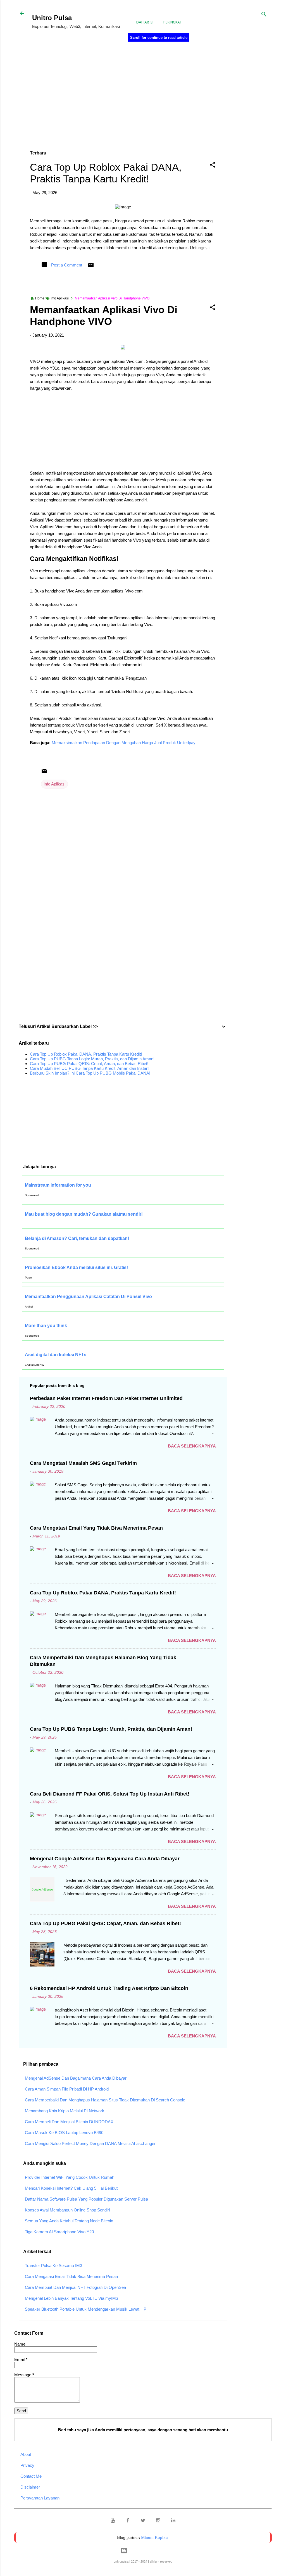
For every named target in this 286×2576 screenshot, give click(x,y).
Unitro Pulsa (52, 18)
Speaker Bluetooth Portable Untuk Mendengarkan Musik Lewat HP (86, 2309)
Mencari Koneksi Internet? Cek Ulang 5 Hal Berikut (71, 2188)
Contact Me (31, 2476)
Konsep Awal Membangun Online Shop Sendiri (67, 2210)
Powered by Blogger (146, 2550)
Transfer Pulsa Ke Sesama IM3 (53, 2266)
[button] (213, 166)
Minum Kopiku (154, 2537)
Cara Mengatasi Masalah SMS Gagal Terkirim (83, 1463)
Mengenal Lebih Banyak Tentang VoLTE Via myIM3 (71, 2298)
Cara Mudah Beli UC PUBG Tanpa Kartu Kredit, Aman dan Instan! (90, 1068)
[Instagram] (158, 2521)
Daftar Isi (145, 22)
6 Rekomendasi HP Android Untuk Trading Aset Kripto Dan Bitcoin (109, 1988)
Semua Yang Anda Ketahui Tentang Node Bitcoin (69, 2221)
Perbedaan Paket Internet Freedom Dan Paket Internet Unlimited (106, 1398)
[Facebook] (128, 2521)
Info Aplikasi (54, 784)
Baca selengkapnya (192, 1446)
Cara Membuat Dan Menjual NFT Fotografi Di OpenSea (75, 2287)
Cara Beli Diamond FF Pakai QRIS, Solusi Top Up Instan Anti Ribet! (110, 1794)
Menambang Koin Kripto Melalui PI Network (65, 2111)
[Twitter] (143, 2521)
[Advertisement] (259, 137)
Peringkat (172, 22)
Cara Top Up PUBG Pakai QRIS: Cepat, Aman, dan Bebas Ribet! (89, 1064)
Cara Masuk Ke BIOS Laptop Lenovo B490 (64, 2133)
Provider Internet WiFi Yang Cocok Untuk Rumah (70, 2177)
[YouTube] (113, 2521)
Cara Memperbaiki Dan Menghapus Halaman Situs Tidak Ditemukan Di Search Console (105, 2100)
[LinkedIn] (173, 2521)
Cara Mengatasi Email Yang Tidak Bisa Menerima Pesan (96, 1528)
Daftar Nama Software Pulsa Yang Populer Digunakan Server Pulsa (86, 2199)
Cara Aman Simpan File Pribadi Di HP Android (67, 2089)
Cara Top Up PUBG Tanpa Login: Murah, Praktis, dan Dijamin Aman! (92, 1059)
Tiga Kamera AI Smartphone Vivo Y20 (59, 2232)
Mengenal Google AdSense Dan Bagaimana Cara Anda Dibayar (105, 1859)
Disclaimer (30, 2487)
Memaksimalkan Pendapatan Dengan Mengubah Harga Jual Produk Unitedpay (124, 743)
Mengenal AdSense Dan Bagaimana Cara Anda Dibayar (76, 2078)
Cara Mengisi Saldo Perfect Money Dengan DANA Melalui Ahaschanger (90, 2143)
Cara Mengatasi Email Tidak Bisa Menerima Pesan (71, 2276)
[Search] (264, 15)
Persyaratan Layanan (40, 2498)
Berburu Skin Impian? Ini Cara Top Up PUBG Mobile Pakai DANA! (90, 1073)
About (26, 2454)
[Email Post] (91, 267)
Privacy (27, 2465)
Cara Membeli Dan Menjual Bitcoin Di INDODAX (69, 2122)
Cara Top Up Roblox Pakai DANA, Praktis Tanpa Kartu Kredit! (106, 173)
